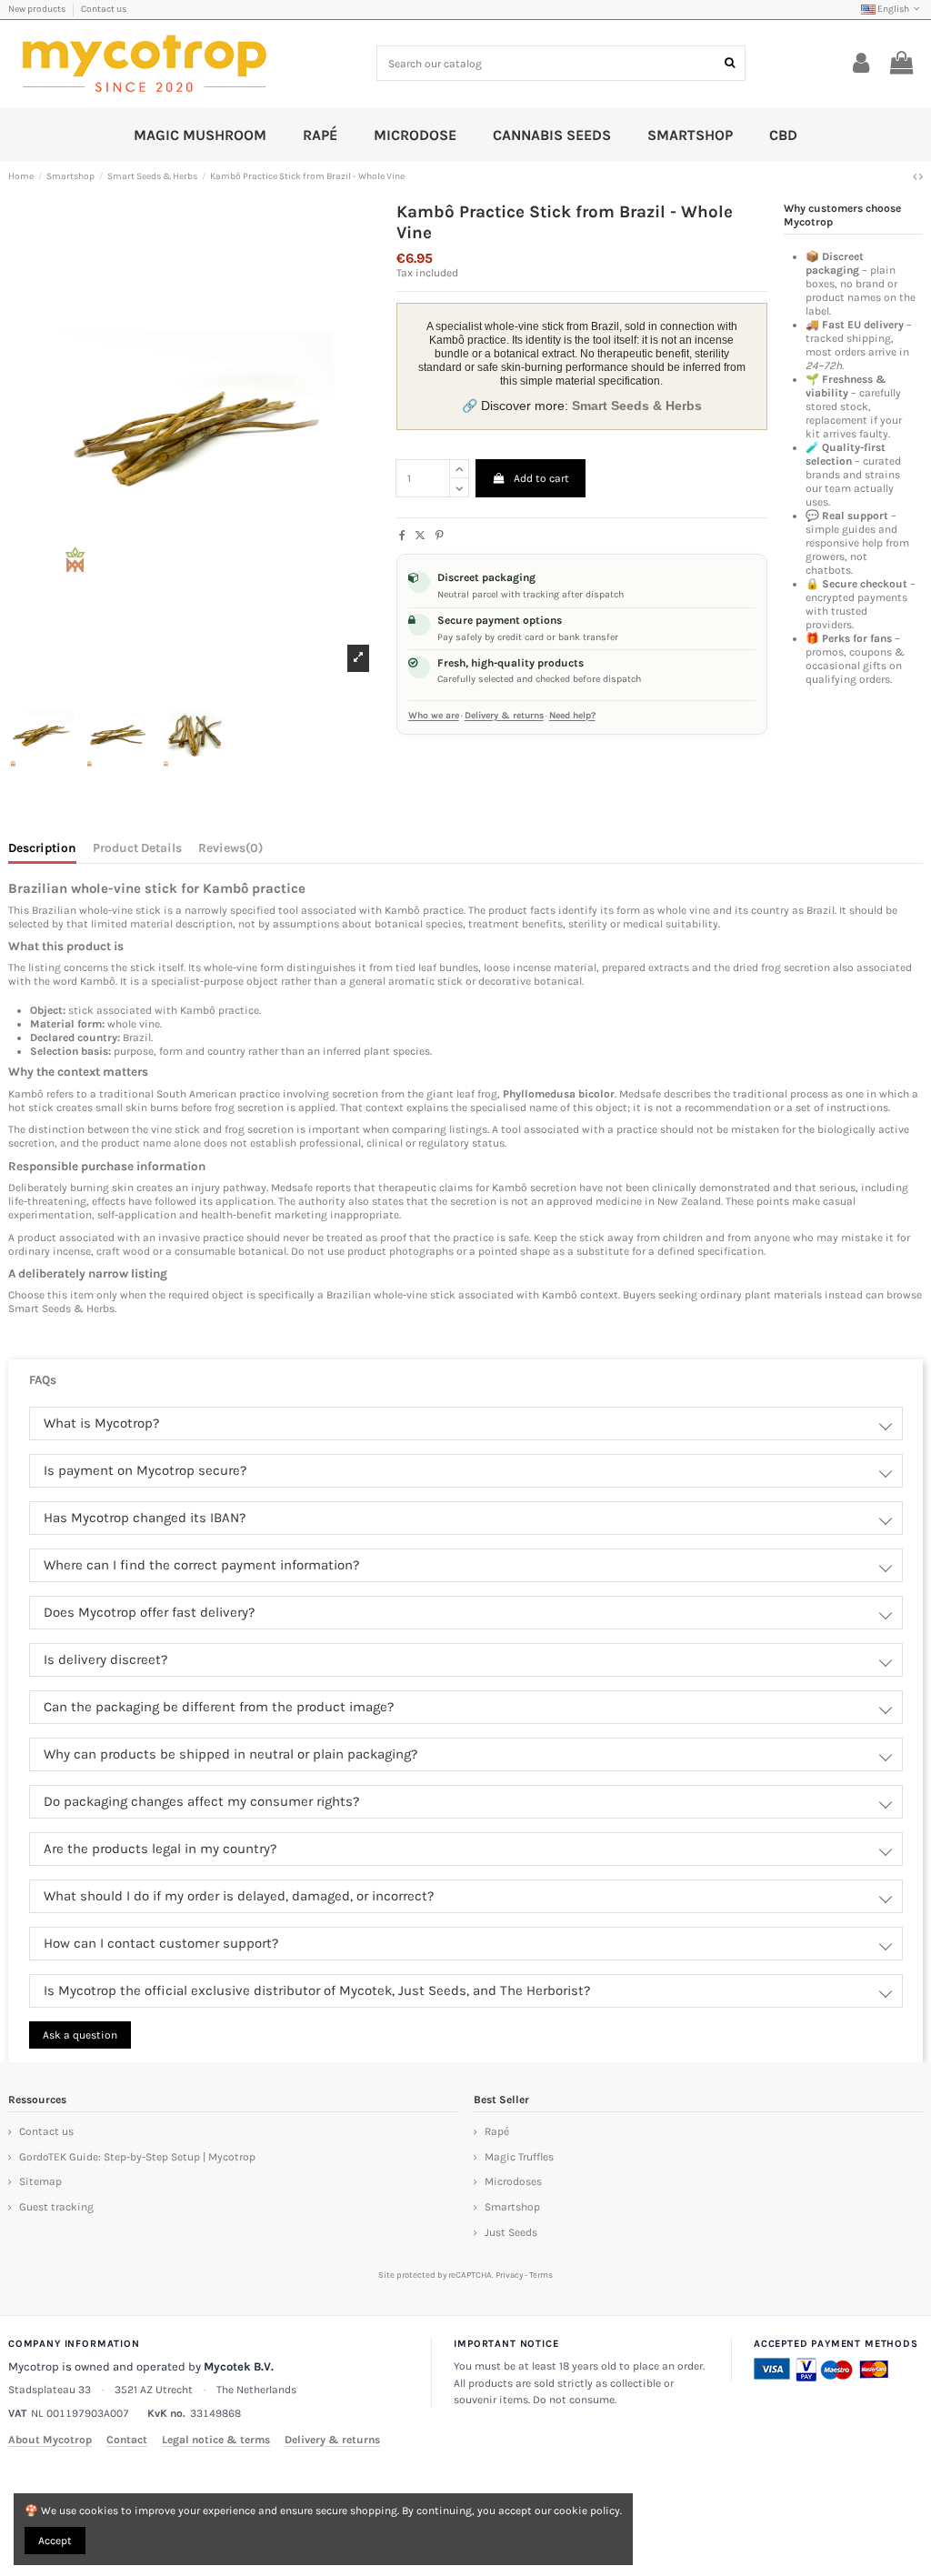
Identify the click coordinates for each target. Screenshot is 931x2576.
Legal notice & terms (216, 2440)
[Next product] (921, 176)
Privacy (509, 2275)
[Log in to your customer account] (861, 64)
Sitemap (40, 2181)
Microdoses (513, 2181)
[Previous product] (916, 176)
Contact (127, 2440)
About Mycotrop (50, 2440)
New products (38, 9)
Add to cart (541, 478)
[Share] (402, 536)
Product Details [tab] (137, 848)
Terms (541, 2275)
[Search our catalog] (730, 63)
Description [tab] (42, 848)
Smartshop (512, 2207)
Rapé (497, 2131)
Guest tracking (56, 2207)
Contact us (104, 9)
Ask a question (80, 2035)
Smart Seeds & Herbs (61, 1308)
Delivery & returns (504, 716)
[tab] (230, 851)
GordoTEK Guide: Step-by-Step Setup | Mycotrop (137, 2157)
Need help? (572, 716)
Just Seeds (511, 2232)
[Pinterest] (440, 536)
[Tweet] (420, 536)
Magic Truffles (519, 2157)
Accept (55, 2541)
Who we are (434, 716)
